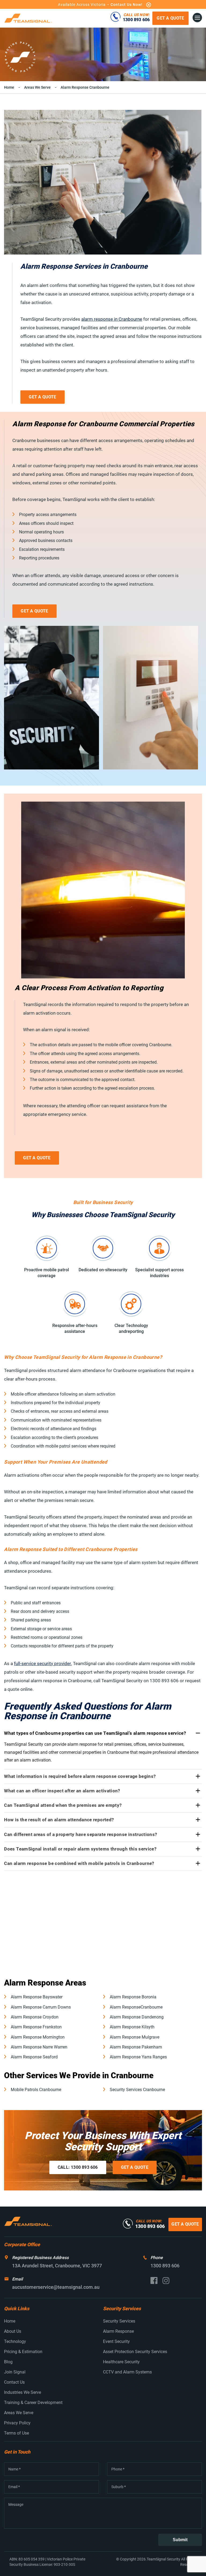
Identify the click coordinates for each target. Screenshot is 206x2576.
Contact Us (14, 2382)
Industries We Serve (23, 2392)
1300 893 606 (136, 20)
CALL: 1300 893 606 (78, 2167)
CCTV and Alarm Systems (127, 2372)
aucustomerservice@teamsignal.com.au (56, 2287)
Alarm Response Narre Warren (39, 2047)
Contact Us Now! (126, 5)
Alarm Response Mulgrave (135, 2037)
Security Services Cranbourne (137, 2090)
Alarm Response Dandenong (137, 2017)
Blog (8, 2362)
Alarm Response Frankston (36, 2027)
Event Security (116, 2341)
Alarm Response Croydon (35, 2017)
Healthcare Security (121, 2362)
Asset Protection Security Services (135, 2352)
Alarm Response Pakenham (136, 2047)
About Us (13, 2331)
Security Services (119, 2321)
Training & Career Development (33, 2403)
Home (9, 87)
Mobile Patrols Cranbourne (36, 2090)
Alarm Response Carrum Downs (41, 2007)
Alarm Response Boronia (133, 1997)
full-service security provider (43, 1663)
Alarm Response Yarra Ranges (138, 2057)
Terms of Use (16, 2433)
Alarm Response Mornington (38, 2037)
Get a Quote (170, 18)
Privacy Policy (17, 2423)
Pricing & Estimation (23, 2352)
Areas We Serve (37, 87)
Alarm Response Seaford (34, 2057)
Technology (15, 2341)
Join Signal (15, 2372)
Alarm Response (118, 2331)
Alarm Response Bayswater (37, 1997)
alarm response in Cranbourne (112, 319)
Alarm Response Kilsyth (132, 2027)
